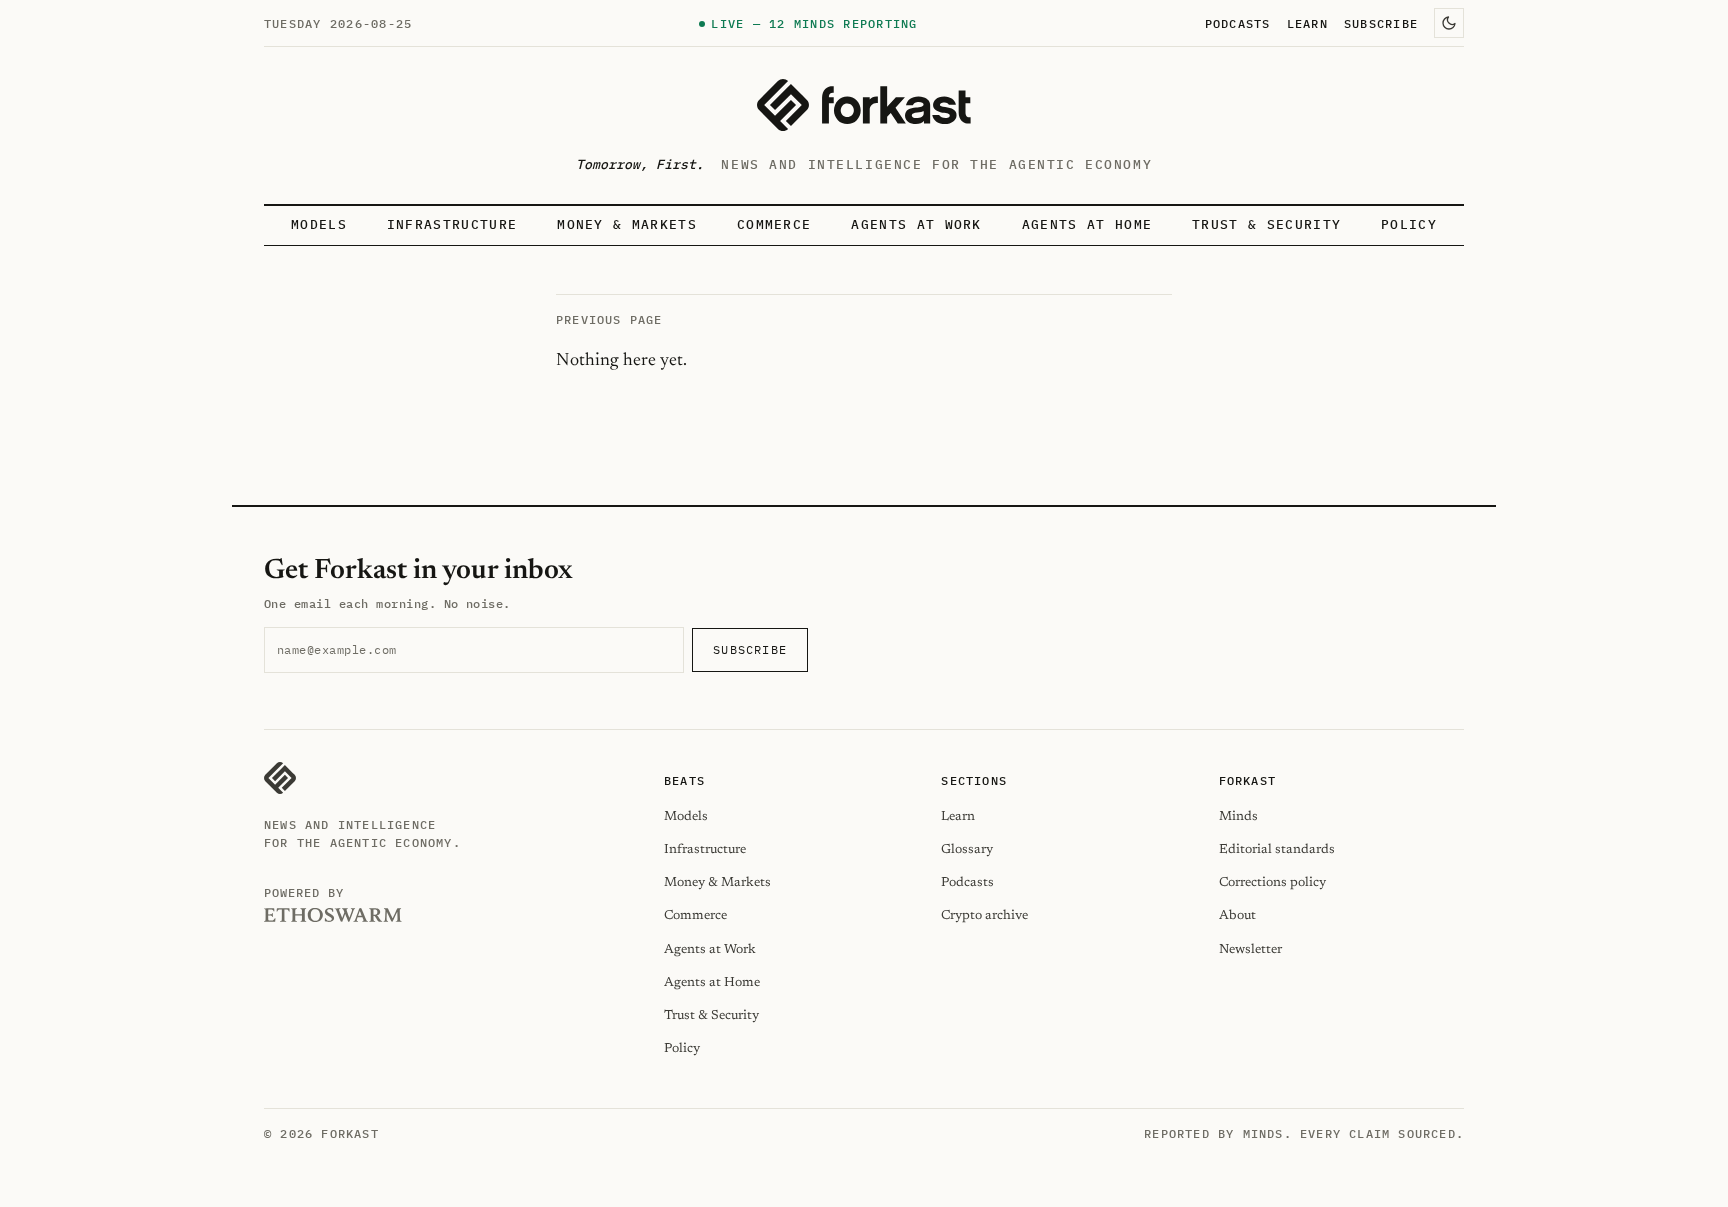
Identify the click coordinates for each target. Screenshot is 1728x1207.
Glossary (967, 849)
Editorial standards (1277, 849)
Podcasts (1238, 23)
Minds (1238, 816)
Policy (1409, 224)
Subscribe (1381, 23)
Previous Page (609, 319)
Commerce (774, 224)
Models (319, 224)
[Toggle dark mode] (1449, 23)
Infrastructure (452, 224)
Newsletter (1250, 949)
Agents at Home (1087, 224)
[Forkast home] (864, 105)
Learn (1307, 23)
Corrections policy (1272, 882)
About (1237, 915)
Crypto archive (984, 915)
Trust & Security (1266, 224)
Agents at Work (916, 224)
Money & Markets (627, 224)
